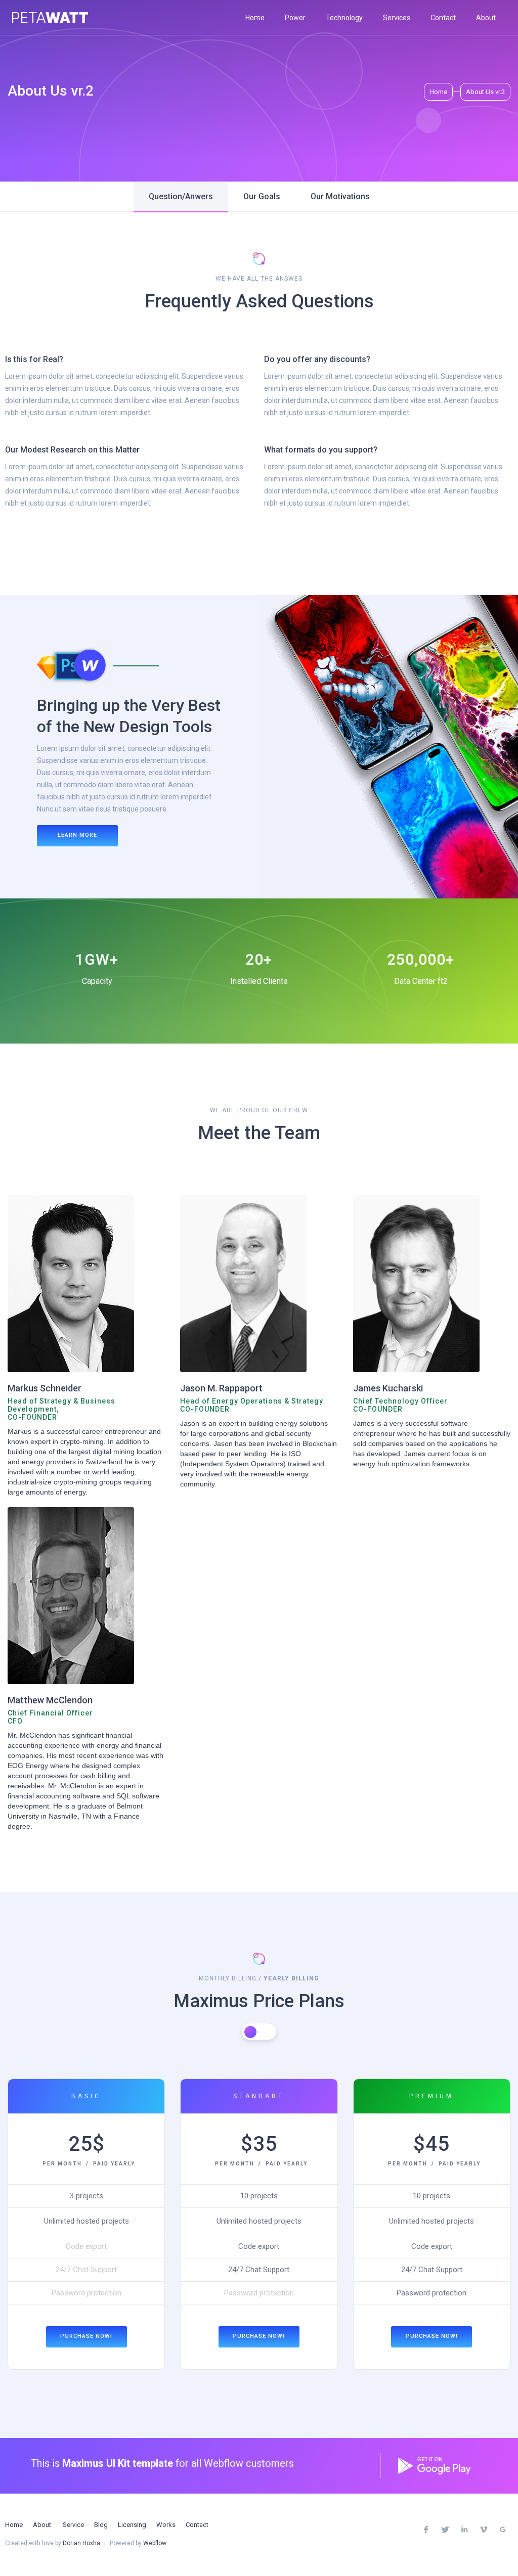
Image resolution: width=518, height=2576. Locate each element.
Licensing (132, 2525)
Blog (101, 2525)
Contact (443, 18)
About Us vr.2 (485, 92)
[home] (50, 17)
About (486, 18)
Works (166, 2525)
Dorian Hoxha (81, 2543)
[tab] (181, 197)
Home (255, 18)
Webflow (155, 2543)
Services (397, 18)
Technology (344, 18)
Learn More (77, 835)
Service (73, 2525)
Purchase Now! (86, 2336)
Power (295, 18)
